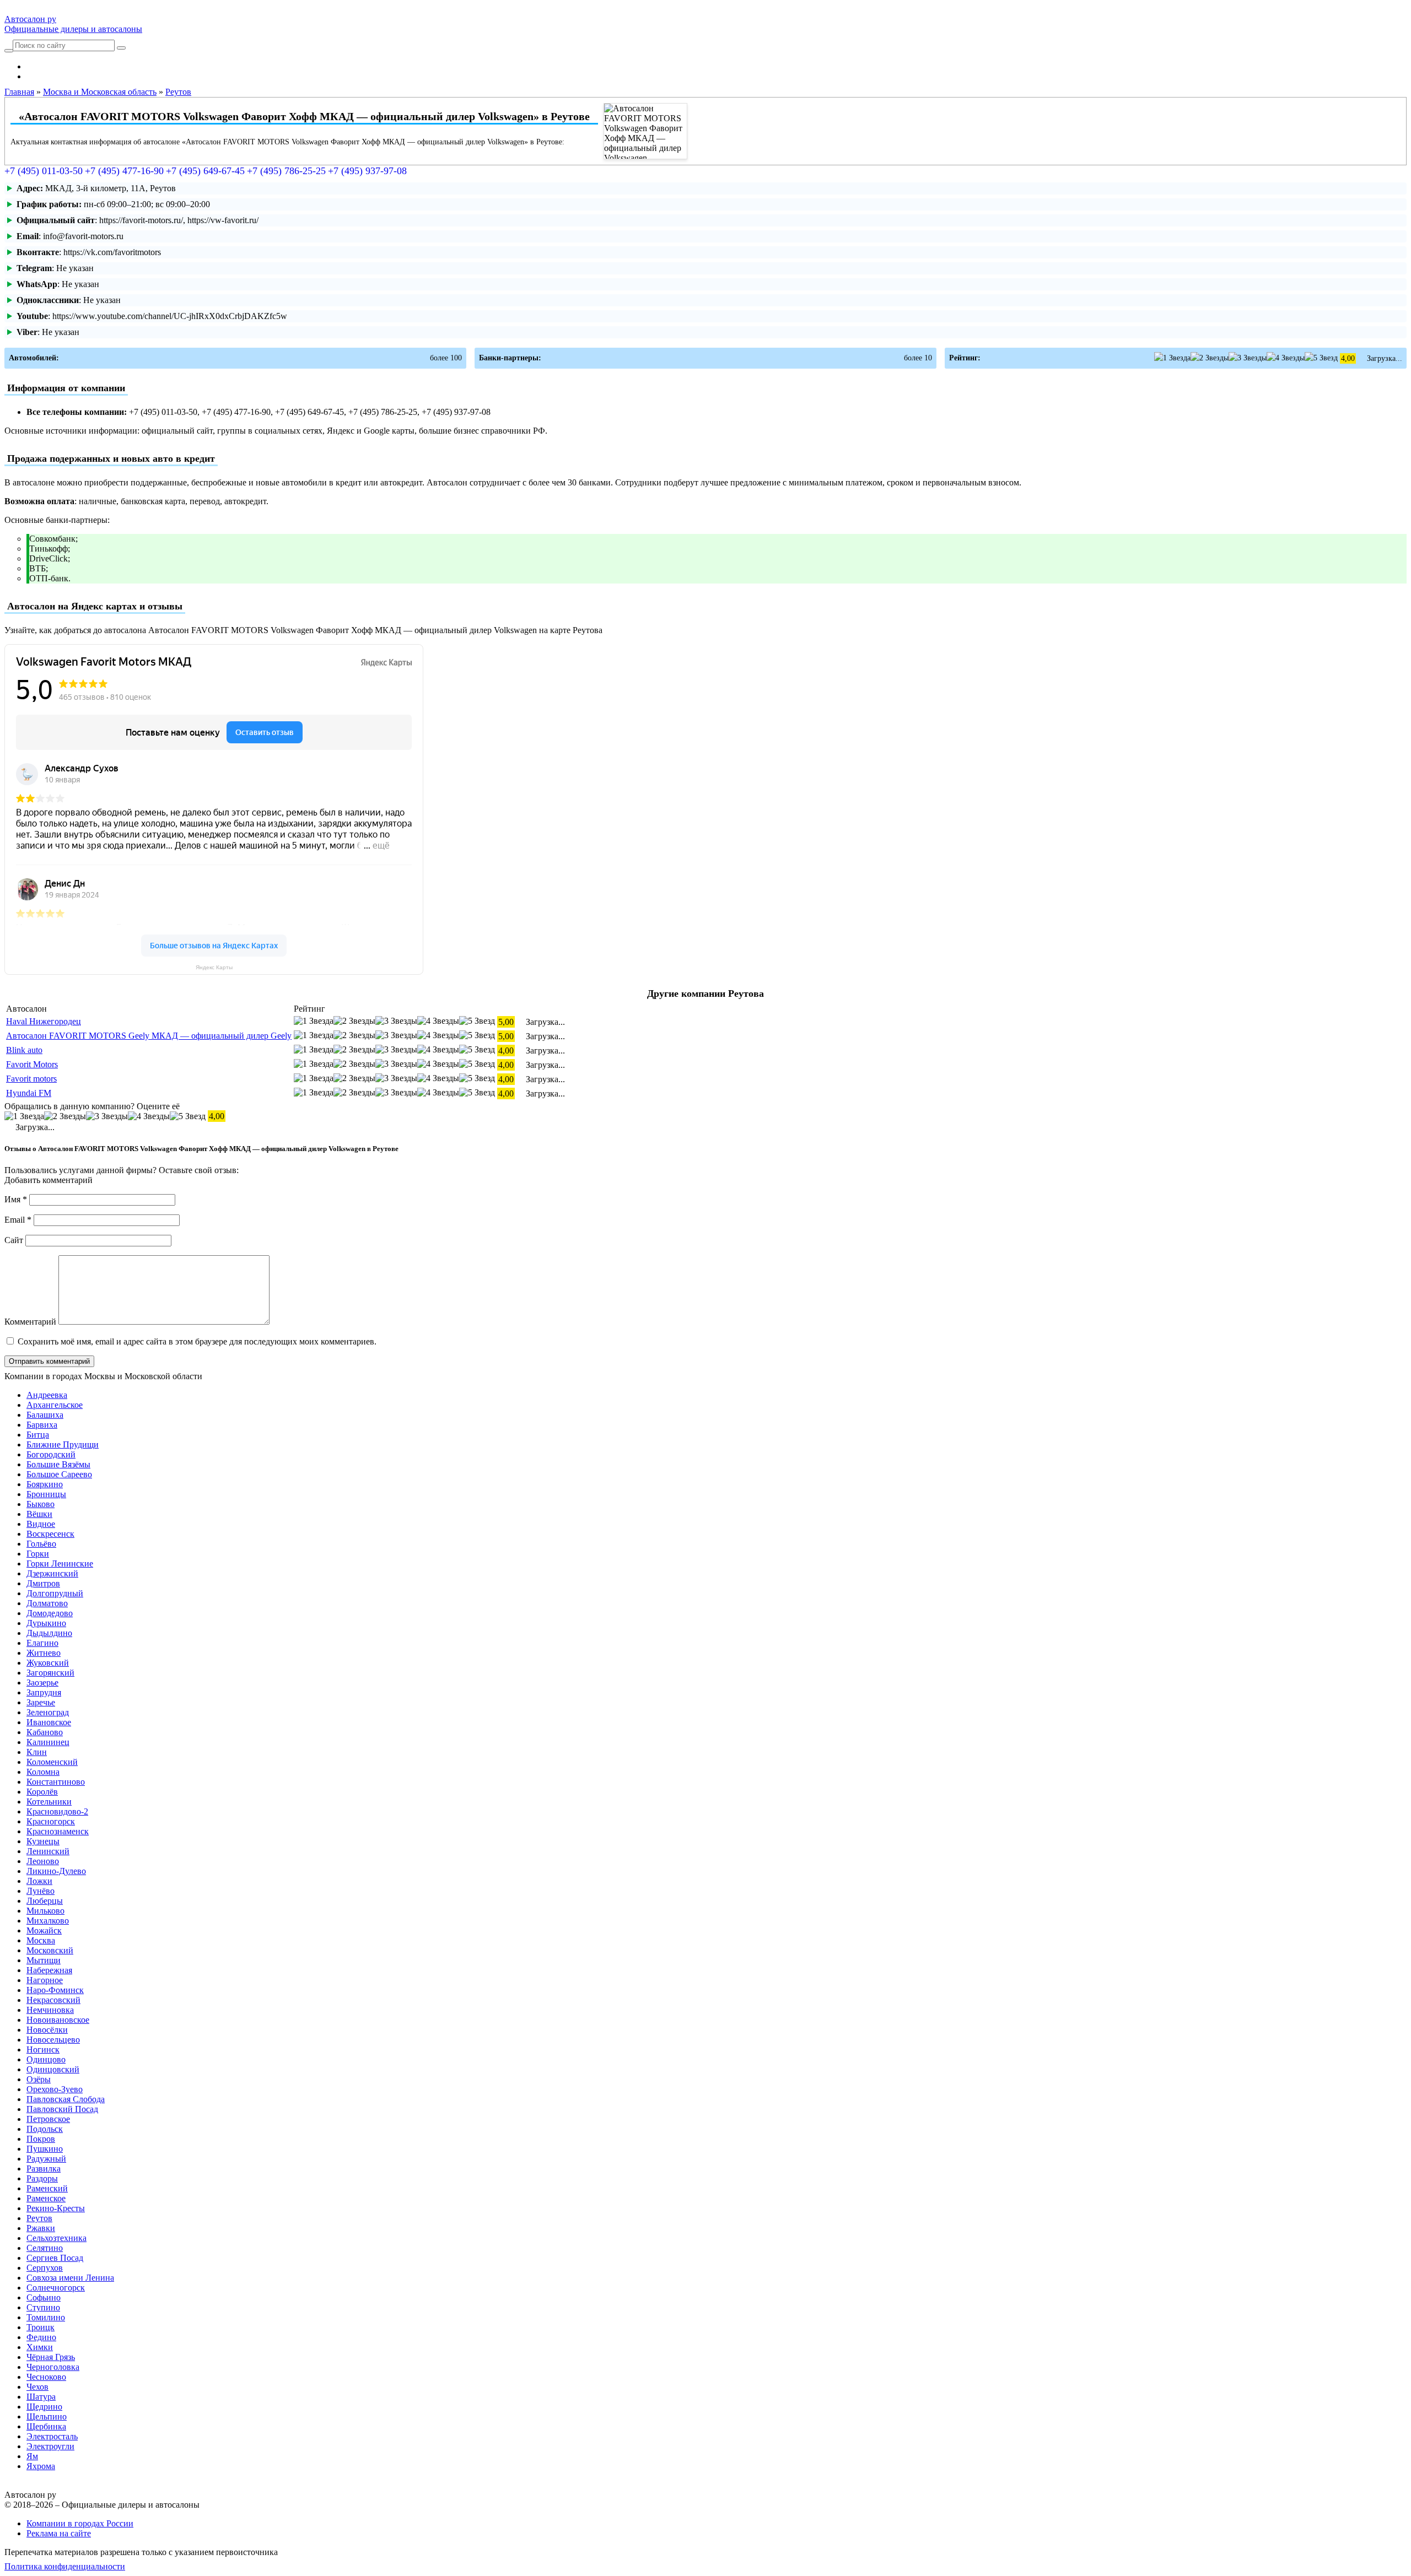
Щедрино (44, 2407)
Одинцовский (53, 2069)
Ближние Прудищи (63, 1444)
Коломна (43, 1772)
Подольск (45, 2129)
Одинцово (46, 2059)
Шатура (41, 2397)
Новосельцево (53, 2040)
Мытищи (44, 1960)
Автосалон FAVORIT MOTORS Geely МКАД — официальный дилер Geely (149, 1036)
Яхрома (41, 2466)
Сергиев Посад (55, 2258)
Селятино (45, 2248)
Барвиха (42, 1425)
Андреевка (47, 1395)
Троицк (41, 2327)
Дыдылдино (49, 1633)
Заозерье (42, 1683)
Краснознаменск (58, 1831)
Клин (37, 1752)
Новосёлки (47, 2030)
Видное (41, 1524)
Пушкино (45, 2149)
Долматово (47, 1603)
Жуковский (48, 1663)
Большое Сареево (59, 1474)
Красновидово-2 (57, 1811)
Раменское (46, 2198)
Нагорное (45, 1980)
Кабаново (45, 1732)
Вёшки (39, 1514)
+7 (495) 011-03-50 (44, 171)
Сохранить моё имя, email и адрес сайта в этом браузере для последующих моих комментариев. (197, 1341)
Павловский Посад (62, 2109)
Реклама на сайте (59, 2533)
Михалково (48, 1921)
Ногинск (43, 2050)
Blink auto (24, 1050)
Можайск (44, 1930)
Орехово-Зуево (55, 2089)
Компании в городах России (80, 2523)
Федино (41, 2337)
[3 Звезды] (1248, 358)
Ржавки (41, 2228)
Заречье (41, 1702)
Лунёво (41, 1891)
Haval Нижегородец (44, 1021)
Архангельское (55, 1405)
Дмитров (43, 1583)
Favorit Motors (32, 1064)
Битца (38, 1435)
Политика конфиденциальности (65, 2566)
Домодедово (50, 1613)
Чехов (37, 2387)
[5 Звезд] (1321, 358)
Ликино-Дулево (56, 1871)
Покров (41, 2139)
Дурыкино (46, 1623)
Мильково (45, 1911)
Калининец (48, 1742)
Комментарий (30, 1322)
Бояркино (45, 1484)
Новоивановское (58, 2020)
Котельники (49, 1802)
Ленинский (48, 1851)
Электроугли (50, 2446)
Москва (41, 1940)
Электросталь (52, 2436)
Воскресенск (50, 1534)
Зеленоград (48, 1712)
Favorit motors (31, 1079)
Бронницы (46, 1494)
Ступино (43, 2307)
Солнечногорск (56, 2288)
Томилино (46, 2317)
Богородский (51, 1454)
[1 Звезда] (1172, 358)
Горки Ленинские (60, 1564)
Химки (40, 2347)
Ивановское (49, 1722)
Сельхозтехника (56, 2238)
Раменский (47, 2188)
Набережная (49, 1970)
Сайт (14, 1240)
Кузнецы (43, 1841)
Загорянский (50, 1673)
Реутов (39, 2218)
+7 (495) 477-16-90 (124, 171)
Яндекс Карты (214, 967)
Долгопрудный (55, 1593)
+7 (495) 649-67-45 (205, 171)
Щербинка (46, 2426)
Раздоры (42, 2178)
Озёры (39, 2079)
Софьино (44, 2297)
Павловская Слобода (66, 2099)
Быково (41, 1504)
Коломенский (52, 1762)
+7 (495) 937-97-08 (367, 171)
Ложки (39, 1881)
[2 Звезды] (1210, 358)
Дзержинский (52, 1573)
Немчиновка (50, 2010)
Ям (32, 2456)
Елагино (42, 1643)
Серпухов (45, 2268)
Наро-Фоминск (55, 1990)
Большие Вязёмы (58, 1464)
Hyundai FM (29, 1093)
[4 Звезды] (1286, 358)
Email (18, 1220)
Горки (38, 1554)
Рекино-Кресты (56, 2208)
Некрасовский (53, 2000)
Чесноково (46, 2377)
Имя (16, 1199)
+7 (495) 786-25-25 (286, 171)
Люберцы (45, 1901)
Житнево (44, 1653)
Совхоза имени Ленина (70, 2278)
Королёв (42, 1792)
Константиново (56, 1782)
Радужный (46, 2159)
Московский (50, 1950)
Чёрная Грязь (51, 2357)
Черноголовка (53, 2367)
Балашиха (45, 1415)
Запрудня (44, 1692)
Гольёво (41, 1544)
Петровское (48, 2119)
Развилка (44, 2169)
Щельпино (47, 2416)
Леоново (43, 1861)
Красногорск (51, 1821)
